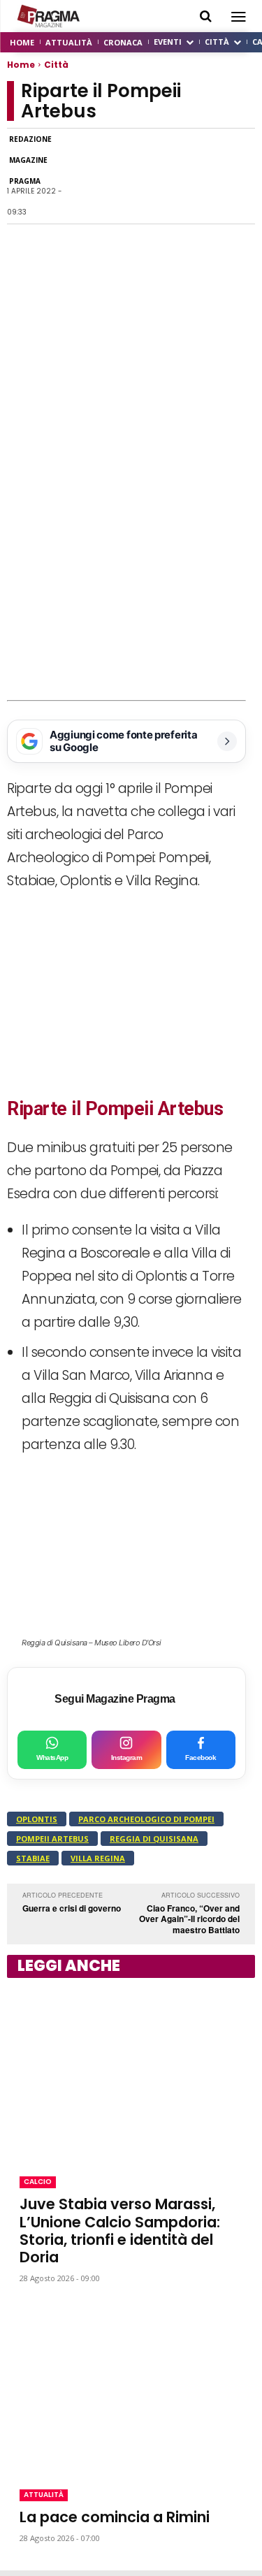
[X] (143, 176)
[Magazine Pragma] (49, 16)
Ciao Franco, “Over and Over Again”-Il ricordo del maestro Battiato (189, 1919)
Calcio (38, 2182)
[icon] (206, 16)
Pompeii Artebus (52, 1839)
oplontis (37, 1819)
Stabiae (33, 1858)
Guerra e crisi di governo (72, 1908)
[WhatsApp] (111, 176)
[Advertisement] (131, 562)
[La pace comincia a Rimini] (131, 2387)
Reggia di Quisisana (154, 1839)
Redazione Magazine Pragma (30, 160)
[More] (240, 176)
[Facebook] (79, 176)
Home (21, 65)
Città (56, 65)
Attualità (44, 2495)
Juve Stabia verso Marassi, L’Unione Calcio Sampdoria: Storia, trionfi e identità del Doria (120, 2231)
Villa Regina (98, 1858)
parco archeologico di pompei (146, 1819)
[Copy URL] (208, 176)
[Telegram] (175, 176)
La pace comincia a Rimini (115, 2517)
